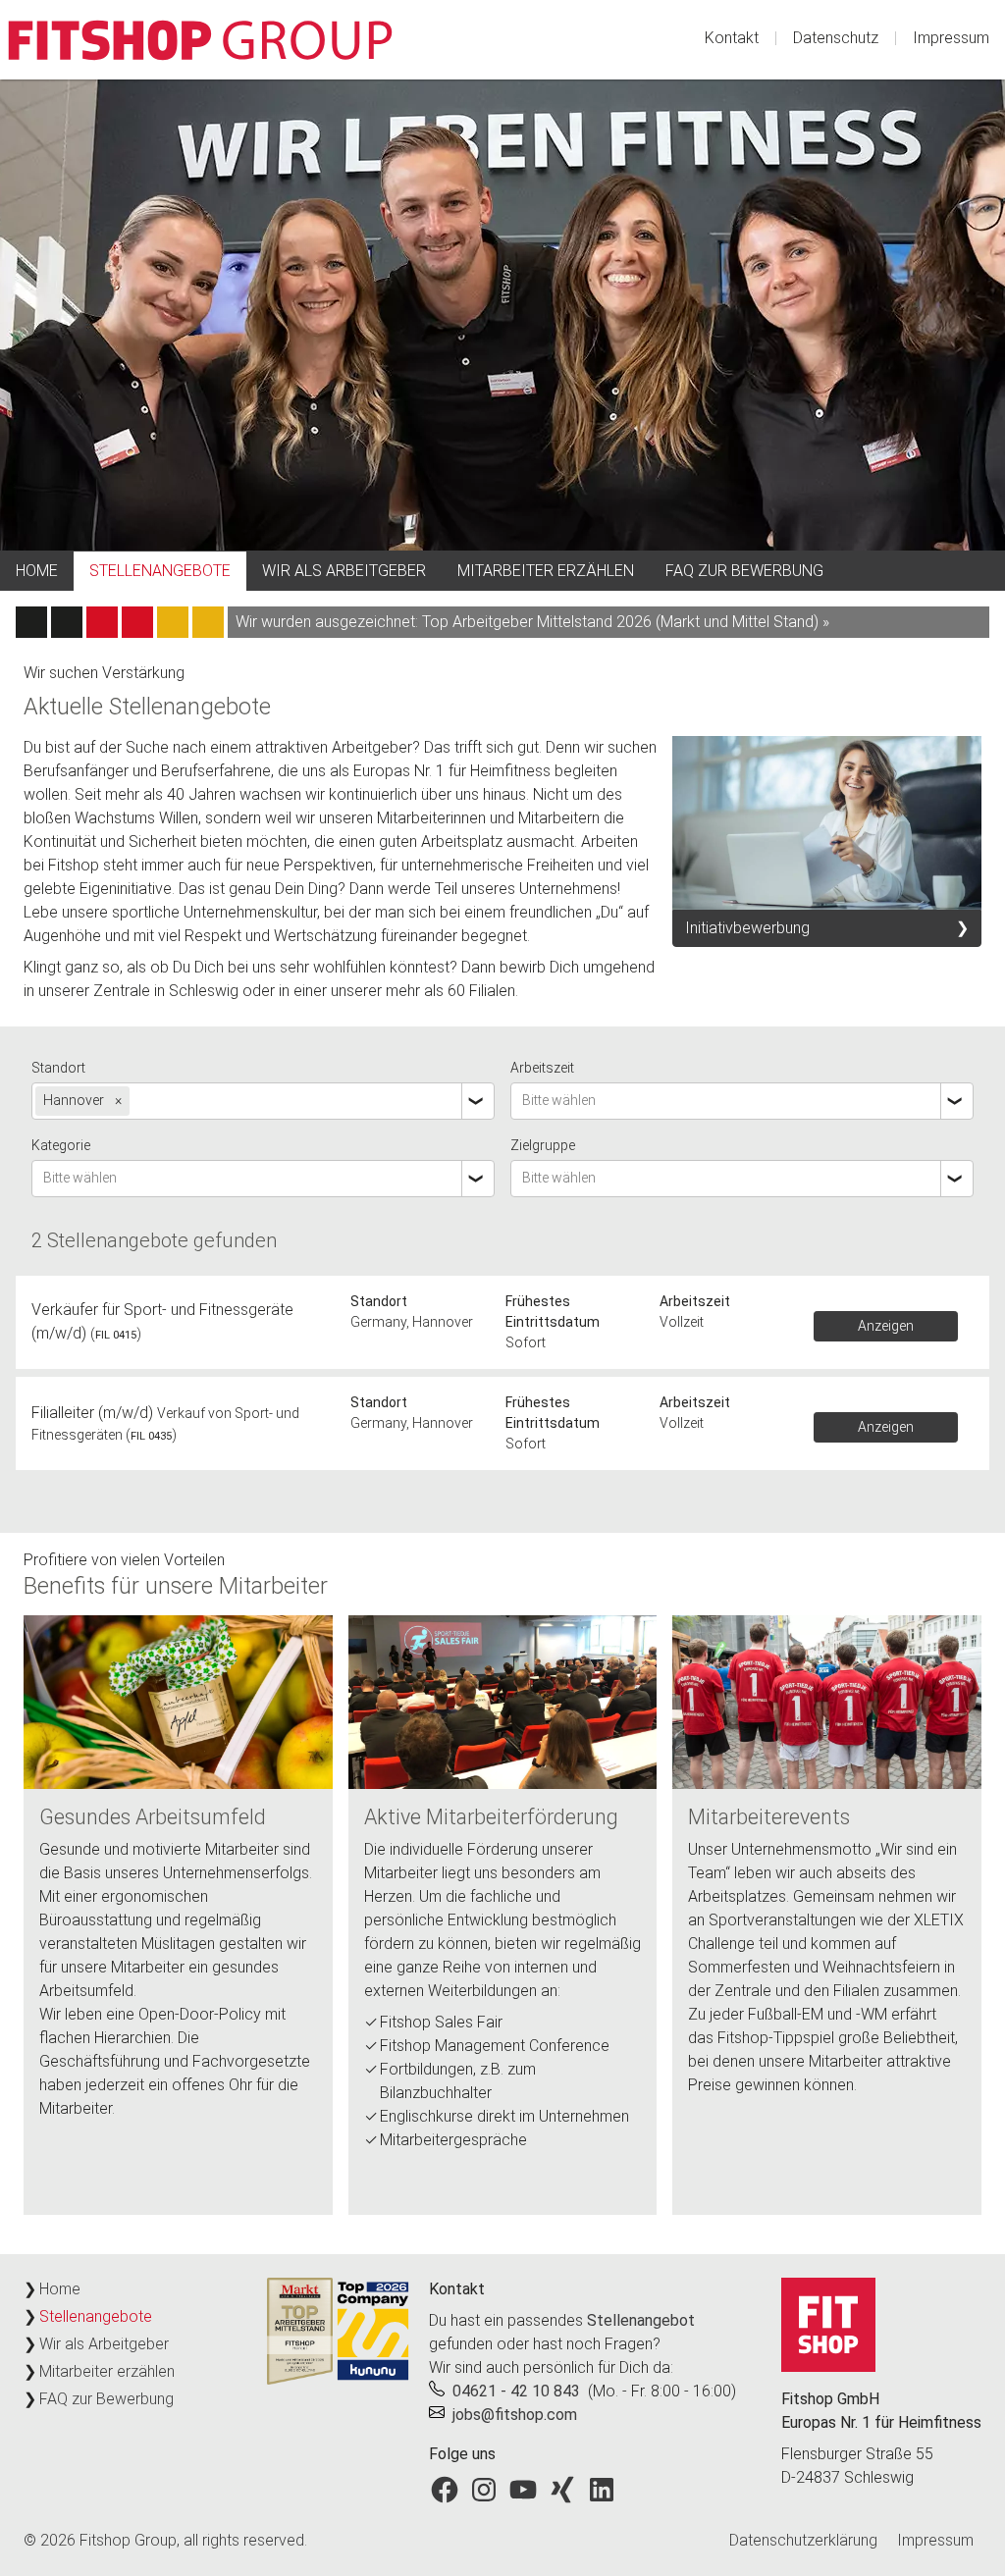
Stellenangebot (641, 2320)
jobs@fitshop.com (515, 2415)
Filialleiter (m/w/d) (92, 1413)
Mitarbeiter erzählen (546, 571)
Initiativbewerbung (747, 928)
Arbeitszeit (542, 1068)
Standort (58, 1068)
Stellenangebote (160, 571)
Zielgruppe (543, 1145)
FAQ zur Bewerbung (744, 571)
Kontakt (732, 38)
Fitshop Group (128, 2540)
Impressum (951, 38)
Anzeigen (886, 1326)
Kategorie (61, 1145)
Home (37, 571)
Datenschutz (836, 38)
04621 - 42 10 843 (516, 2391)
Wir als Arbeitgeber (344, 571)
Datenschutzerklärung (803, 2540)
